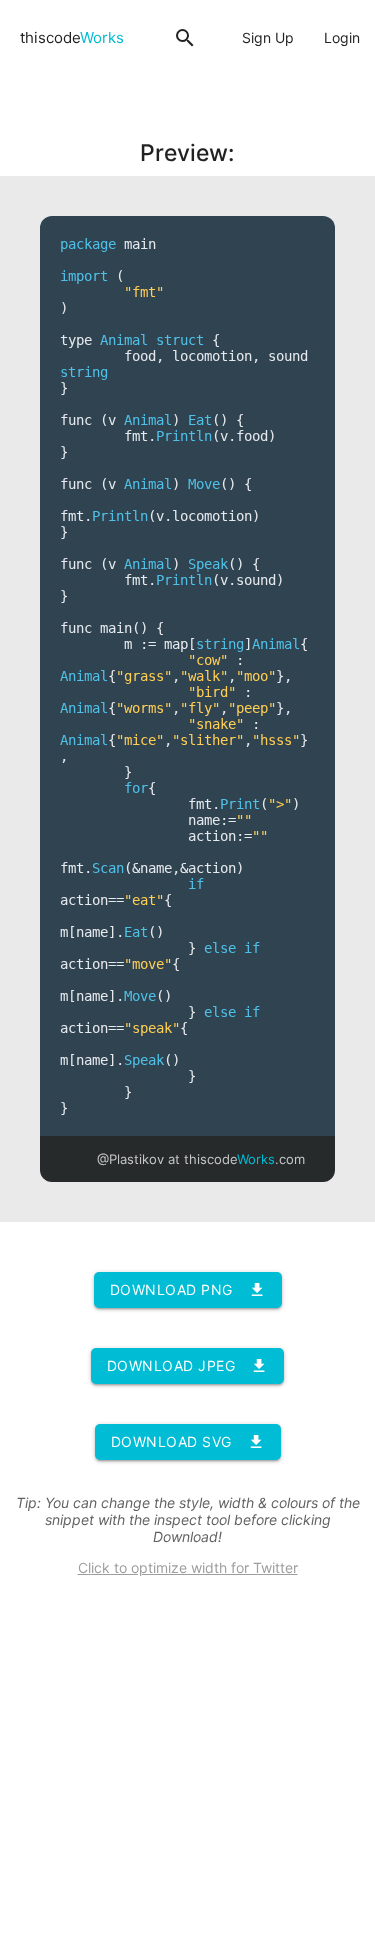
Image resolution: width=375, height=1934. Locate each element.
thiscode (72, 37)
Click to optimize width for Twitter (188, 1567)
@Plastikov (130, 1159)
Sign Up (268, 37)
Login (342, 37)
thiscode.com (244, 1159)
